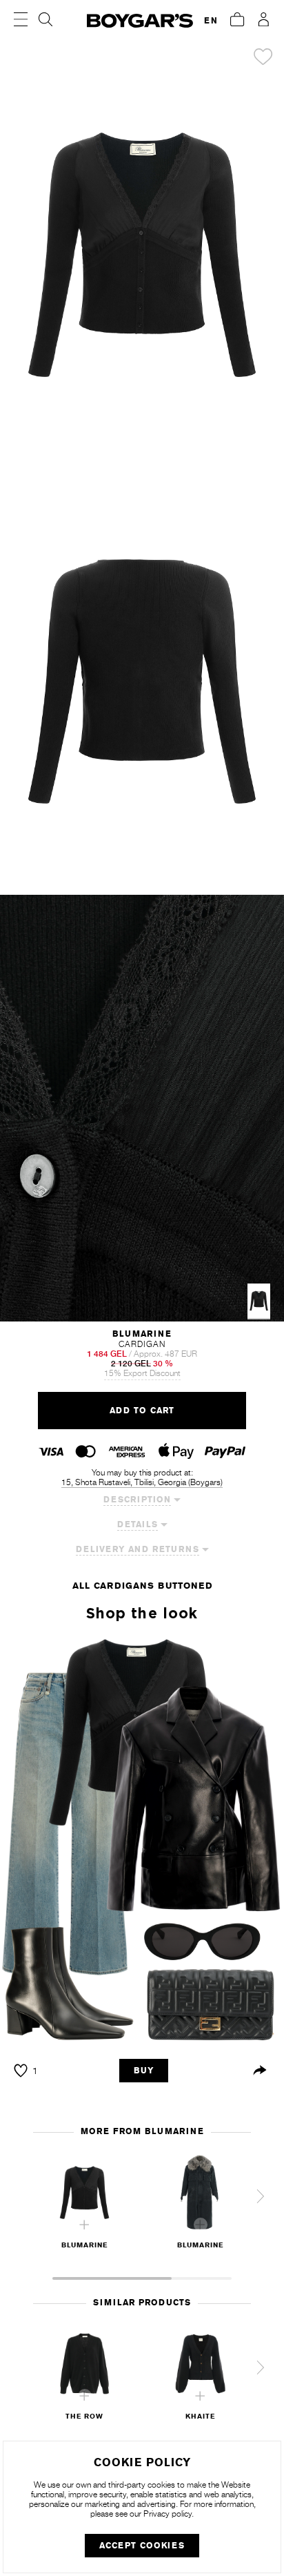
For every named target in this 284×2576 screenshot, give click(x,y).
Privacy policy (168, 2514)
